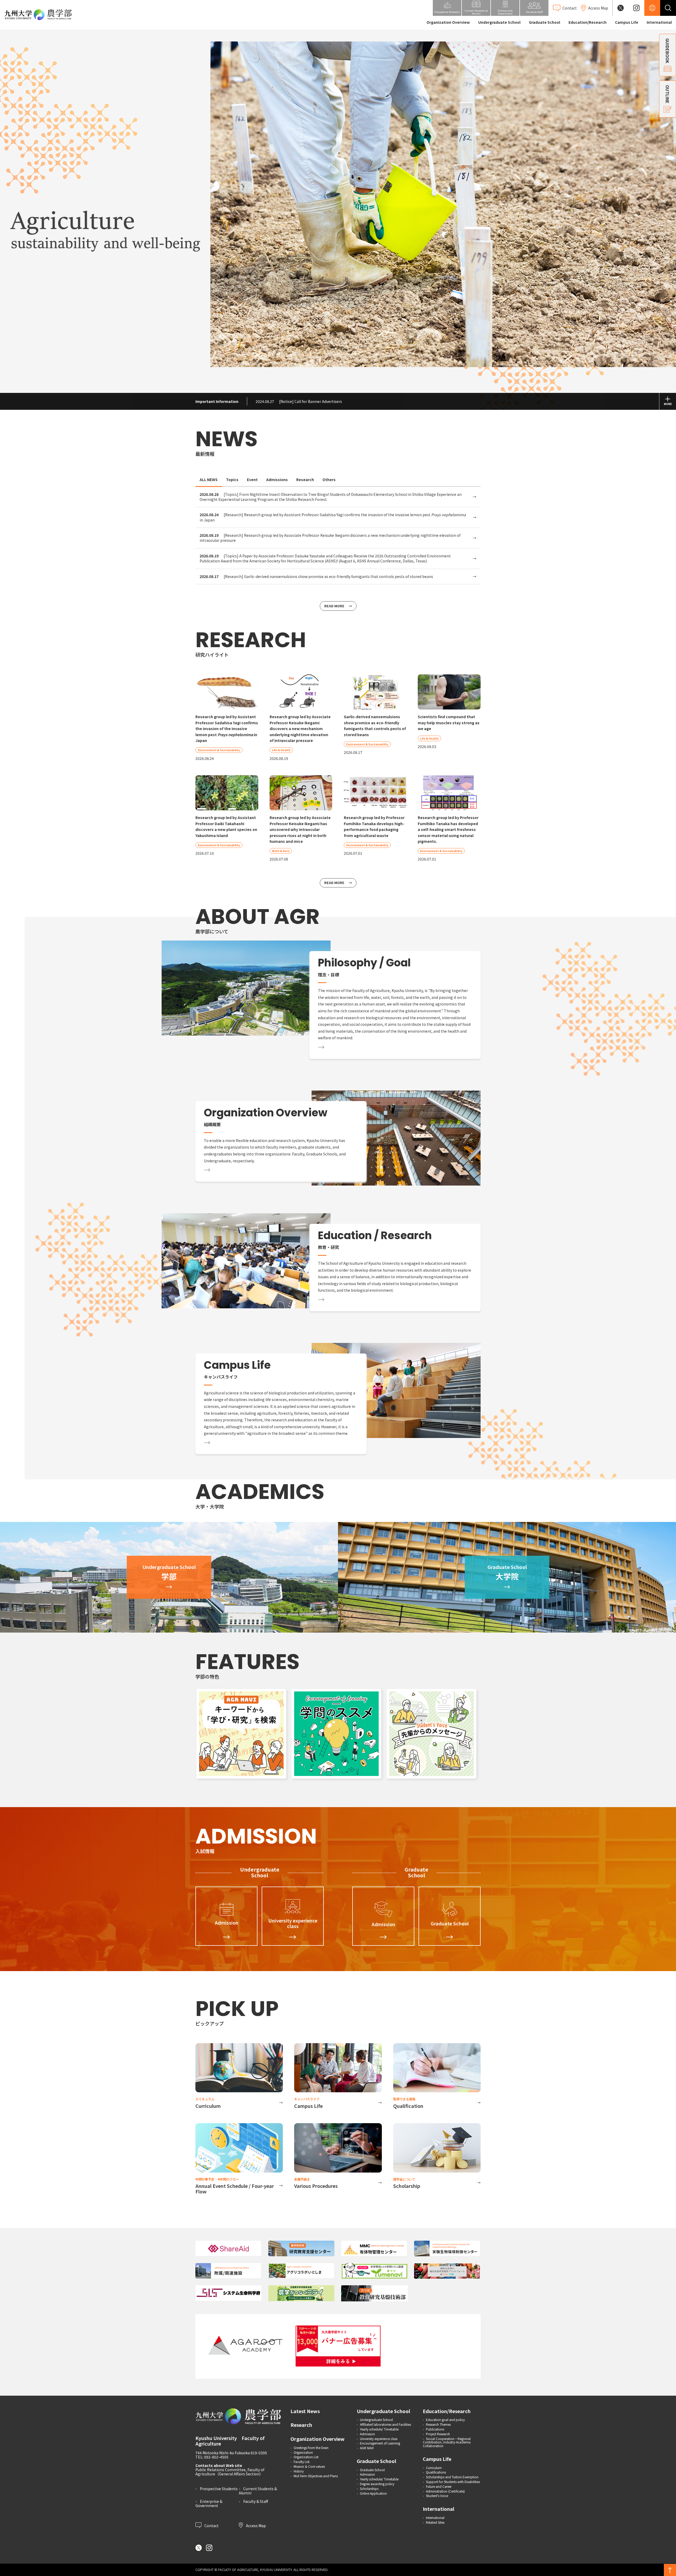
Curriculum (434, 2468)
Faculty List (302, 2462)
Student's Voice (437, 2496)
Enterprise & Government (209, 2503)
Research (305, 480)
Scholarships (369, 2488)
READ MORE (334, 606)
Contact (211, 2525)
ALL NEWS (209, 480)
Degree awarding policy (377, 2484)
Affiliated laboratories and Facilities (385, 2424)
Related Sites (435, 2522)
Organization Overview (448, 22)
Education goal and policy (445, 2420)
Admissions (277, 480)
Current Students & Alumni (258, 2491)
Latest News (305, 2411)
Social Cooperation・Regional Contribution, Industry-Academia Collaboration (447, 2442)
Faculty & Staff (256, 2501)
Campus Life (627, 22)
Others (329, 480)
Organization (303, 2452)
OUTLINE (668, 94)
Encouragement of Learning (380, 2443)
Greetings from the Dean (311, 2448)
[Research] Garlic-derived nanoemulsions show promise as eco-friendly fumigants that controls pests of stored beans (316, 577)
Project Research (438, 2434)
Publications (435, 2429)
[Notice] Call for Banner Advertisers (299, 401)
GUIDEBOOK (668, 51)
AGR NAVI (367, 2448)
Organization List (306, 2457)
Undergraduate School (499, 22)
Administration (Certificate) (445, 2491)
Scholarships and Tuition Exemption (452, 2477)
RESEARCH (251, 640)
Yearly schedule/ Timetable (379, 2429)
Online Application (373, 2493)
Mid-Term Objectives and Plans (316, 2476)
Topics (232, 480)
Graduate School (544, 22)
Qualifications (436, 2472)
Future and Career (439, 2486)
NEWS (226, 439)
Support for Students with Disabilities (453, 2482)
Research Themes (438, 2424)
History (299, 2471)
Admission (367, 2434)
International (659, 22)
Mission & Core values (309, 2466)
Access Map (255, 2525)
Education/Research (588, 22)
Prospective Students (219, 2489)
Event (252, 480)
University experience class (379, 2439)
